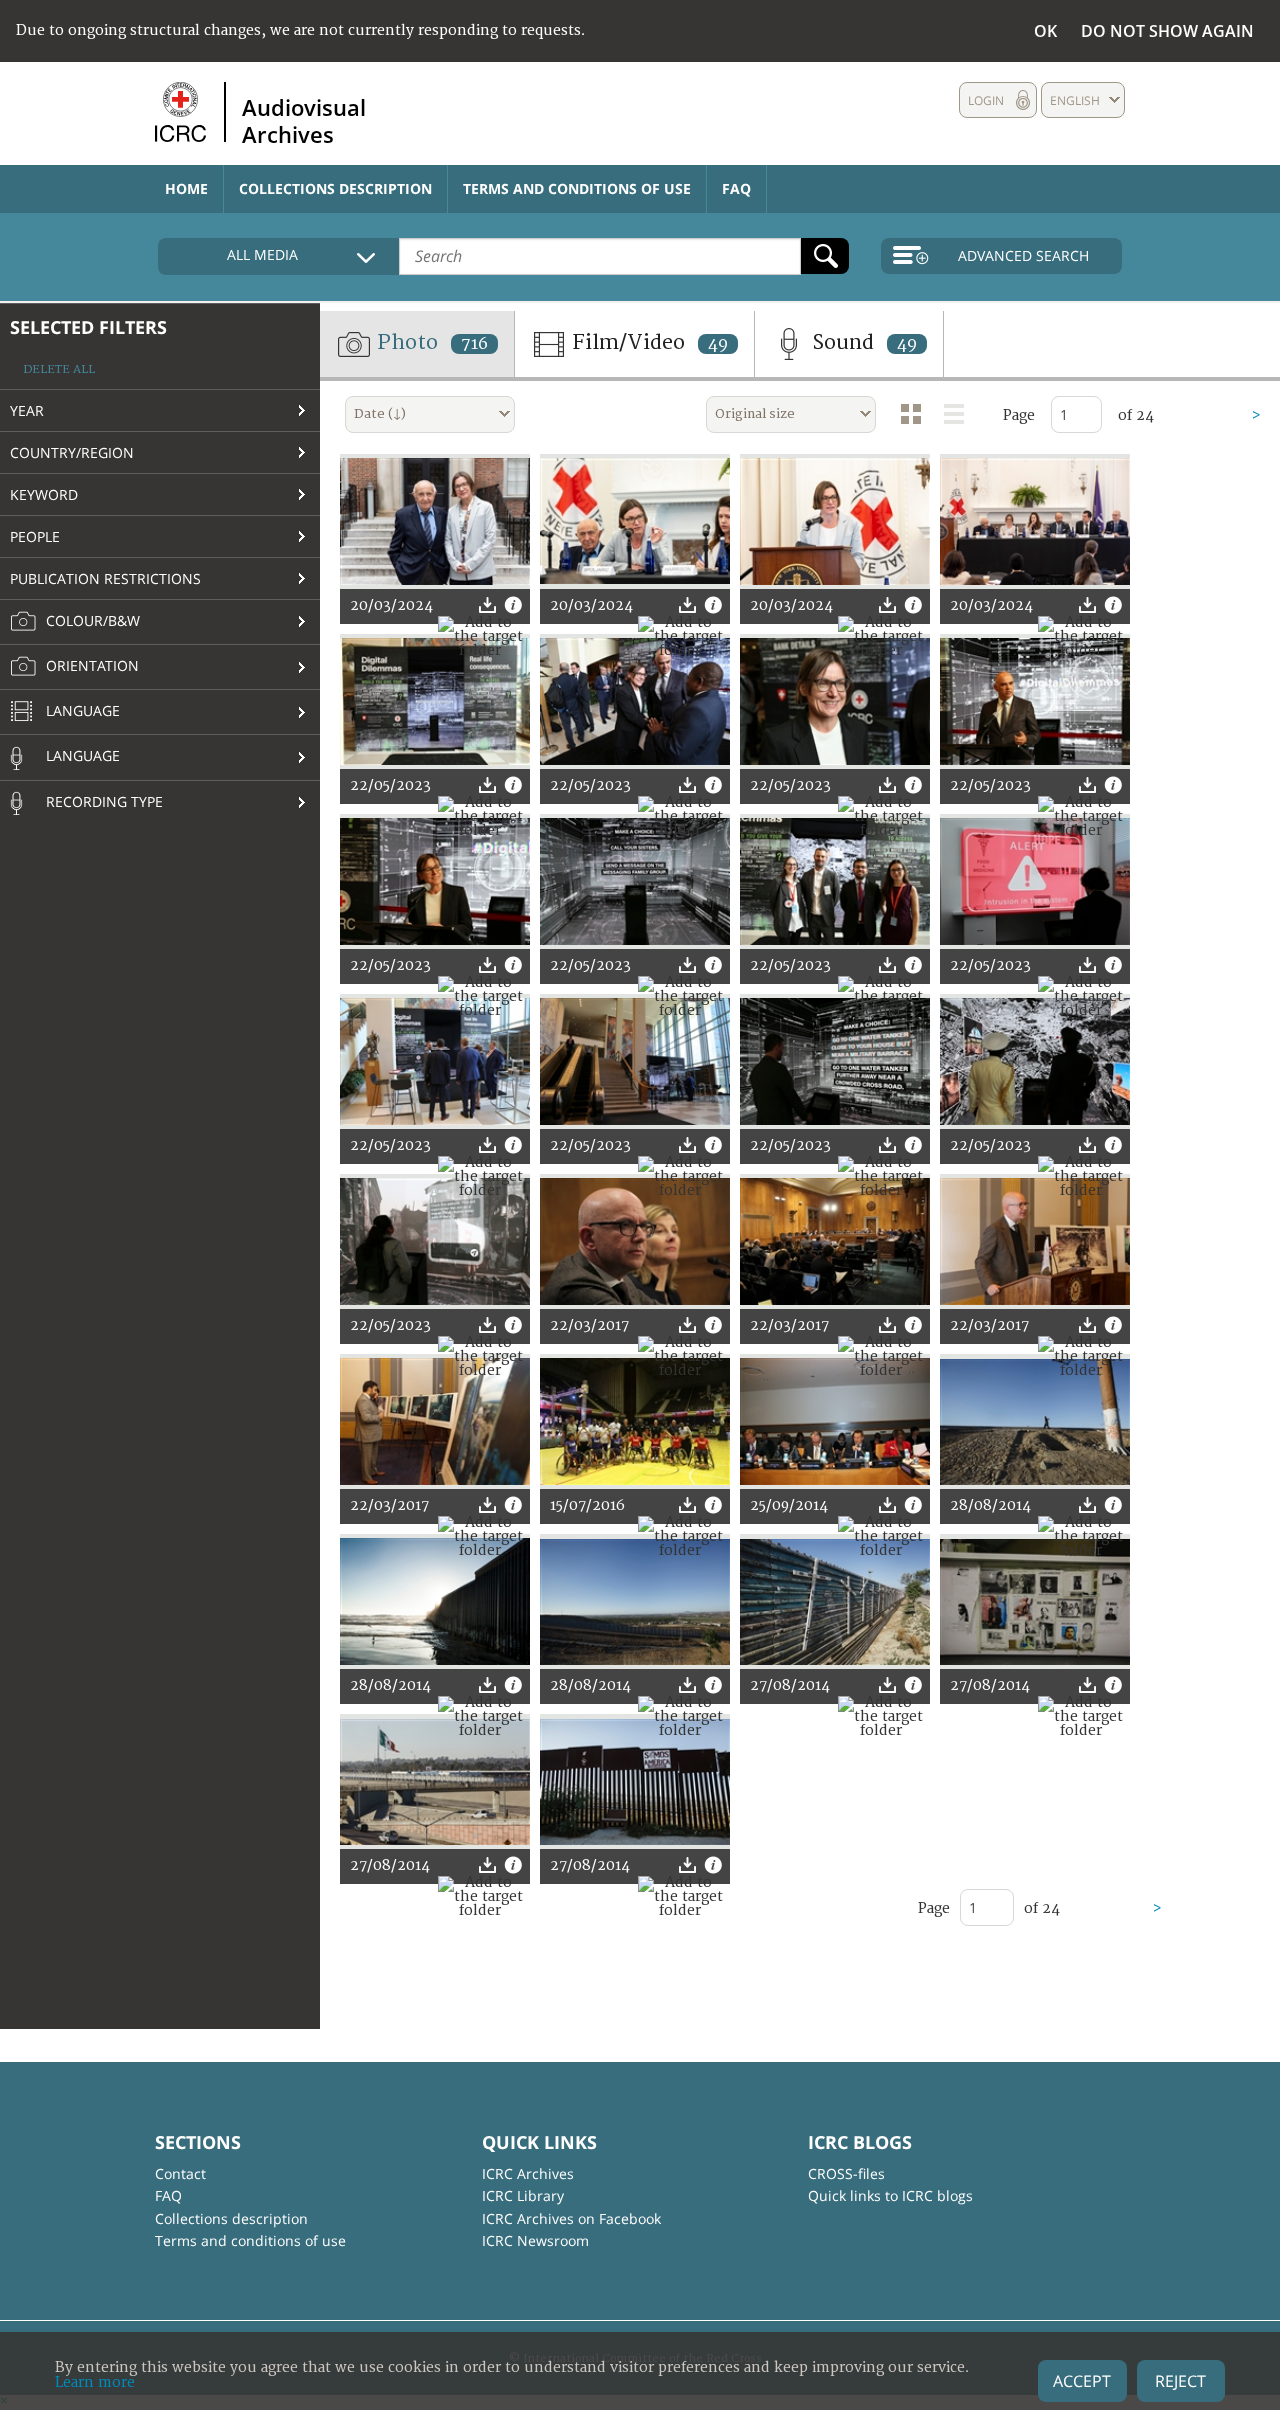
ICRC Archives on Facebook (571, 2218)
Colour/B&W (91, 620)
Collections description (335, 188)
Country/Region (72, 452)
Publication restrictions (105, 578)
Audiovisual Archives (304, 120)
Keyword (44, 494)
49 (718, 344)
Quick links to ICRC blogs (890, 2195)
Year (27, 410)
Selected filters (88, 327)
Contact (180, 2173)
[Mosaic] (911, 414)
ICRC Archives (528, 2173)
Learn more (95, 2382)
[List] (954, 414)
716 (474, 344)
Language (81, 710)
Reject (1180, 2381)
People (35, 536)
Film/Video (647, 342)
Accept (1082, 2381)
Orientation (90, 665)
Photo (430, 342)
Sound (862, 342)
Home (186, 188)
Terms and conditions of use (577, 188)
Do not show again (1167, 31)
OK (1045, 31)
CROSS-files (846, 2173)
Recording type (102, 801)
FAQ (736, 188)
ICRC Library (523, 2195)
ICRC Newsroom (535, 2240)
